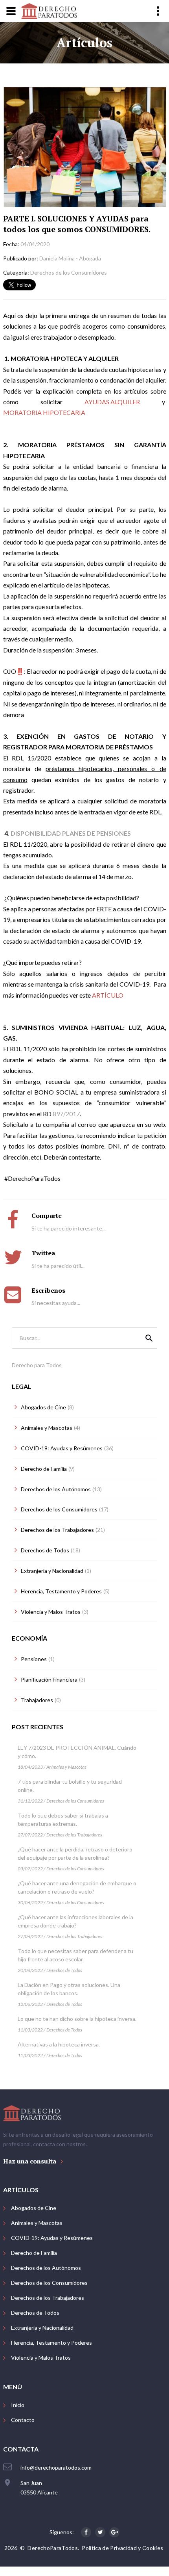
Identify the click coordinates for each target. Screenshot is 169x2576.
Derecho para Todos (37, 1365)
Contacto (23, 2420)
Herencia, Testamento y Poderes (51, 2343)
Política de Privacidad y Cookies (122, 2548)
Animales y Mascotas (66, 1767)
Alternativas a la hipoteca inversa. (59, 2044)
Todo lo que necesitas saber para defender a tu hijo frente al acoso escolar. (75, 1955)
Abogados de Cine (34, 2208)
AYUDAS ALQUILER (112, 402)
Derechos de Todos (64, 1970)
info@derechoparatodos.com (56, 2467)
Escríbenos (48, 1290)
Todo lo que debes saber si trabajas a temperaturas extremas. (63, 1820)
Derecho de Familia (34, 2253)
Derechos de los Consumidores (75, 1801)
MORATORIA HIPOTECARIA (44, 412)
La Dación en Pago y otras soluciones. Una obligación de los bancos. (69, 1989)
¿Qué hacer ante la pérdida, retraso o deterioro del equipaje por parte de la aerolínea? (75, 1853)
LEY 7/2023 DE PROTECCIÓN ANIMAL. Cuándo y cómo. (77, 1752)
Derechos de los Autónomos (46, 2268)
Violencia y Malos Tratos (41, 2358)
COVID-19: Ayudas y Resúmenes (52, 2238)
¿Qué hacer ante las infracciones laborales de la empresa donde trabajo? (75, 1921)
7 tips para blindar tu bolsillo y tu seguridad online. (70, 1786)
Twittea (43, 1253)
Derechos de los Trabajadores (74, 1835)
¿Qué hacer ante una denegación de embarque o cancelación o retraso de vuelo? (77, 1887)
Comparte (47, 1216)
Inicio (18, 2405)
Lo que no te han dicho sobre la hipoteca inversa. (77, 2019)
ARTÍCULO (108, 995)
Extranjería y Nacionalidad (42, 2328)
